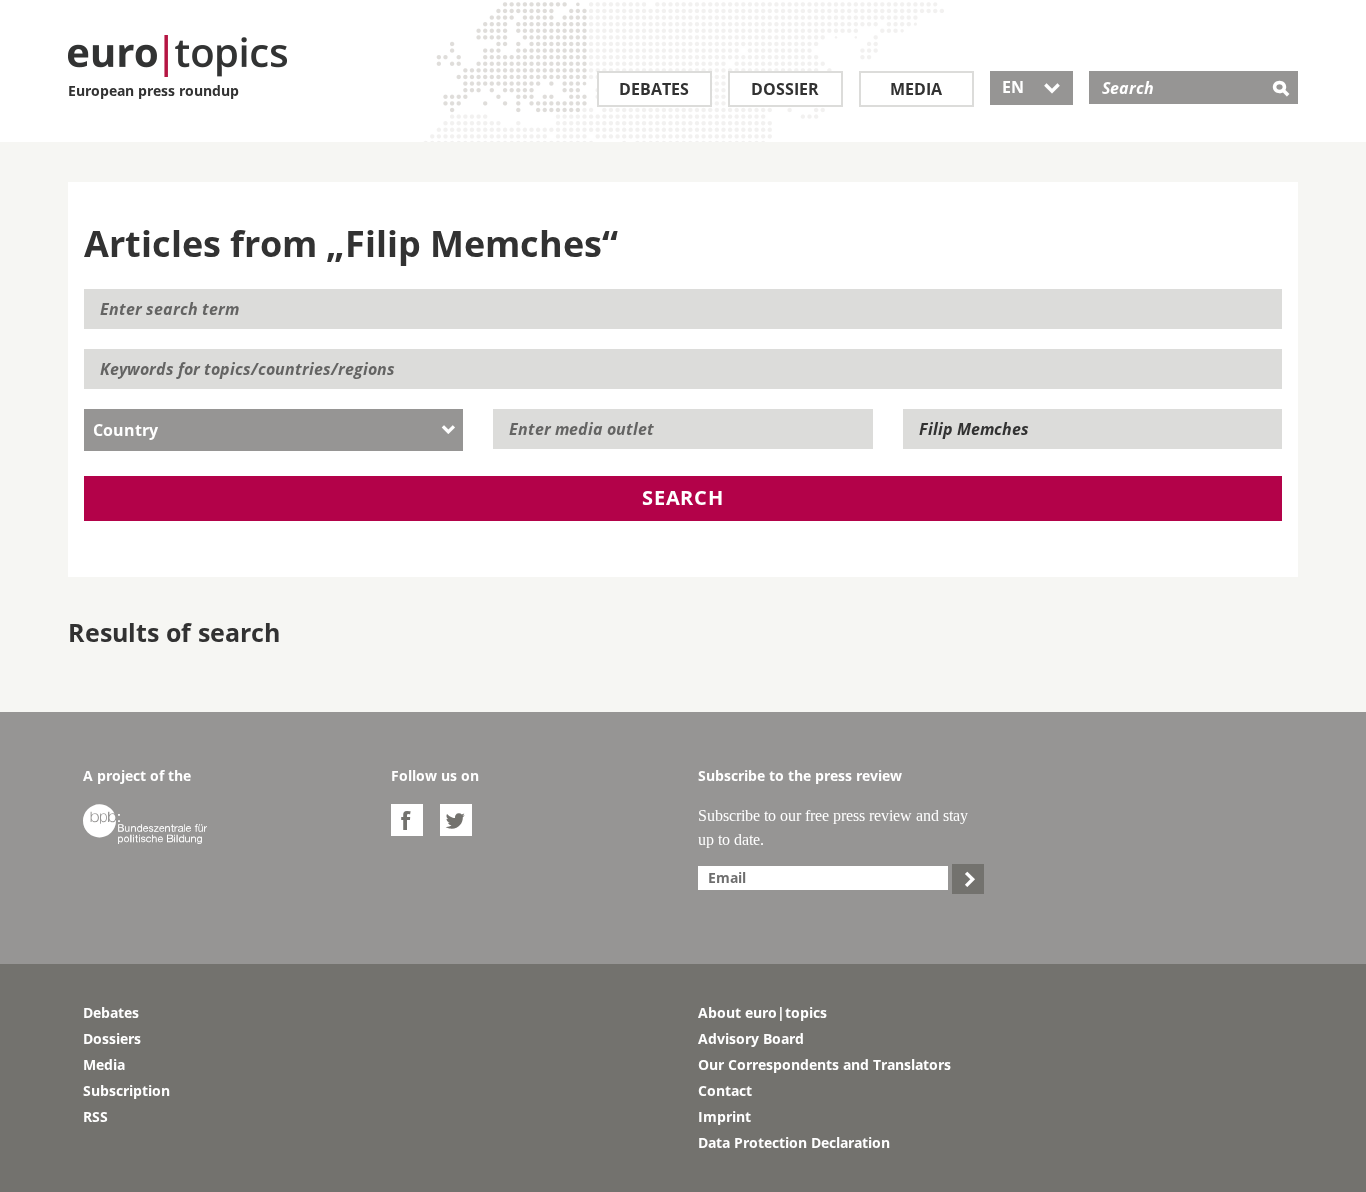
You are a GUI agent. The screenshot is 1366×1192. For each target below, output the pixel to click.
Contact (725, 1090)
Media (916, 89)
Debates (654, 89)
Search (683, 497)
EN (1031, 87)
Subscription (126, 1090)
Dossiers (112, 1038)
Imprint (724, 1116)
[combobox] (273, 430)
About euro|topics (762, 1012)
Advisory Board (751, 1038)
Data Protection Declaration (794, 1142)
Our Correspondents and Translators (824, 1064)
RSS (95, 1116)
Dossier (785, 89)
